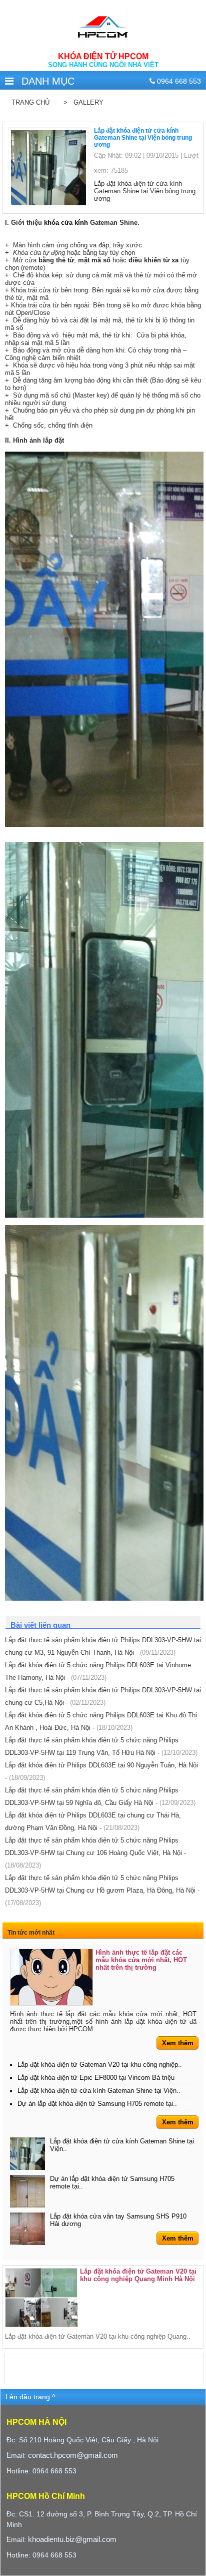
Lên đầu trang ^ (30, 2397)
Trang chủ (30, 102)
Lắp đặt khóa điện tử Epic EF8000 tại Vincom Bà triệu (96, 2078)
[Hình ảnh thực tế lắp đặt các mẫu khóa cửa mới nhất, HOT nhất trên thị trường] (51, 1977)
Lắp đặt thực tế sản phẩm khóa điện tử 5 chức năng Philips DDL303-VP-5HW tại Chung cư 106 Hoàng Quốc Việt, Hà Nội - (95, 1853)
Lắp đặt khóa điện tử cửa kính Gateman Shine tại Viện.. (99, 2091)
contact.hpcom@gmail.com (73, 2455)
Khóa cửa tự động (40, 253)
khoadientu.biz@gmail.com (72, 2539)
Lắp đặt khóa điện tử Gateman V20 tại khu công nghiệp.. (100, 2065)
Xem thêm (178, 2043)
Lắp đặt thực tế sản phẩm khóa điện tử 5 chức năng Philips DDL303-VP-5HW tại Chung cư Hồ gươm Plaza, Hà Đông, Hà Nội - (102, 1890)
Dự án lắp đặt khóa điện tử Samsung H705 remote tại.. (97, 2104)
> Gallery (81, 102)
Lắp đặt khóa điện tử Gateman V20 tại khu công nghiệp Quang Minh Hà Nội (138, 2275)
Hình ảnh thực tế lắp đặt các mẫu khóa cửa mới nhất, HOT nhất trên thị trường (141, 1960)
